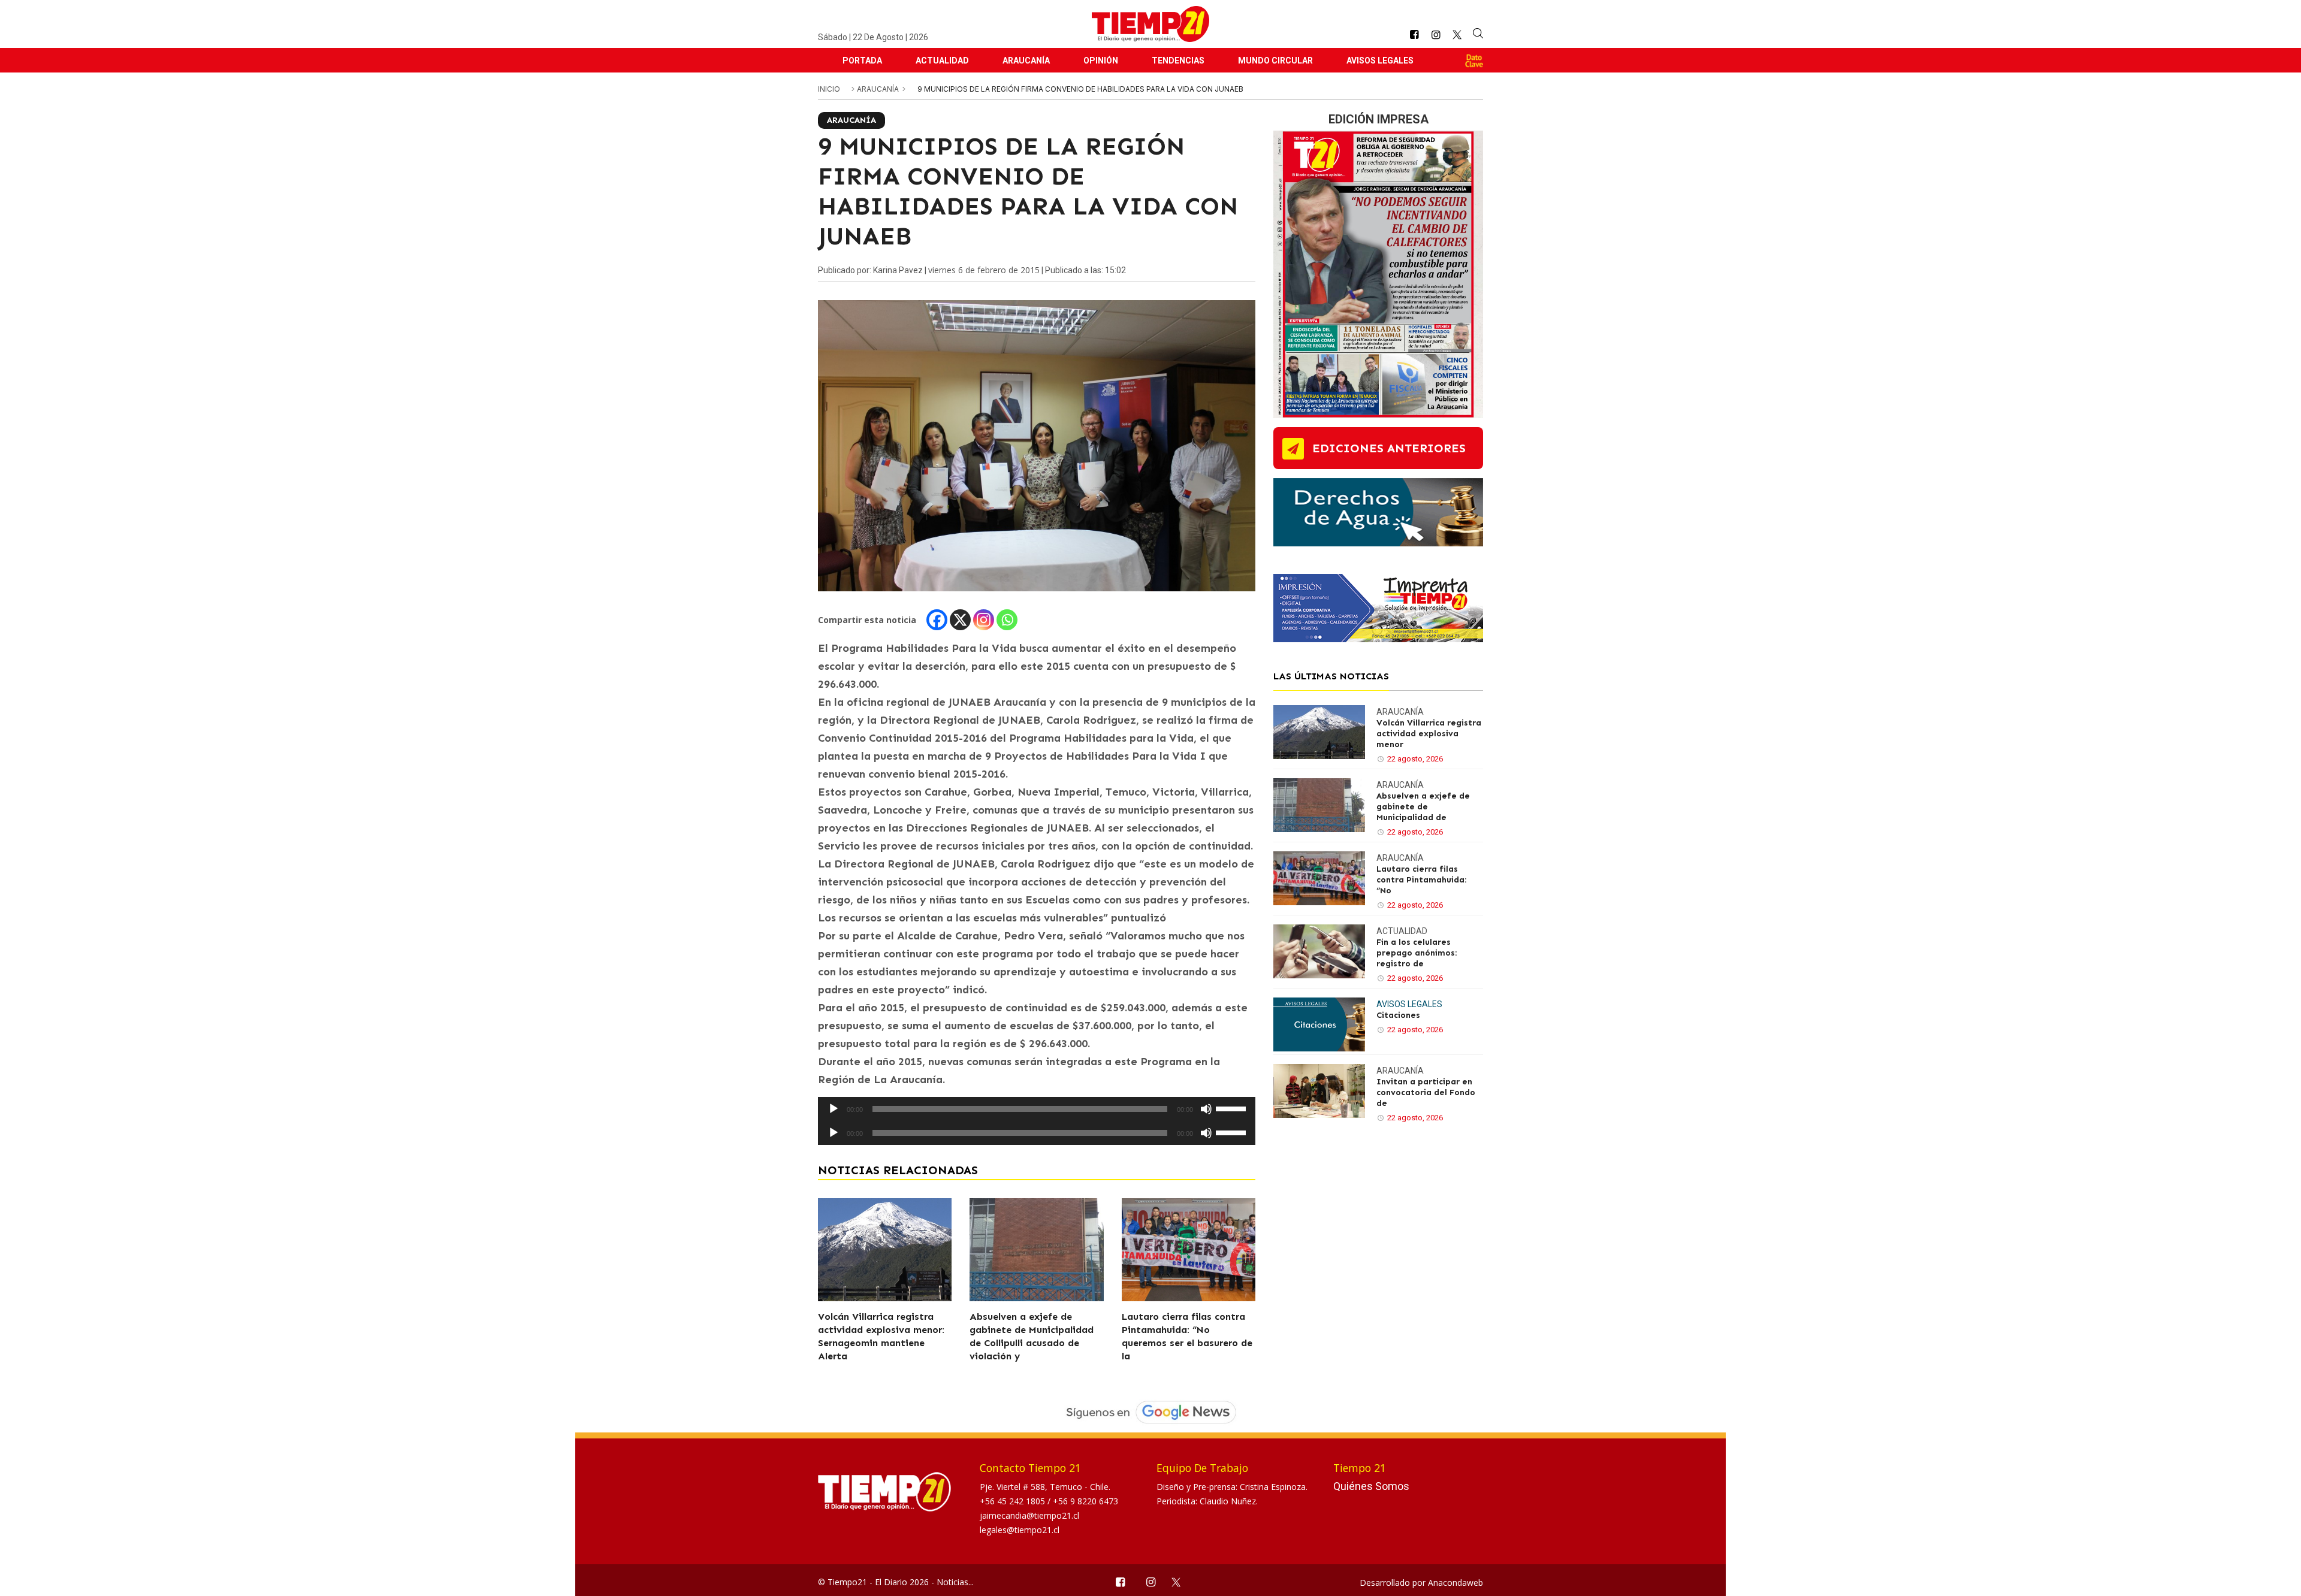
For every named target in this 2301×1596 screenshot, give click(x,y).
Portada (862, 61)
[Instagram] (984, 620)
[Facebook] (937, 620)
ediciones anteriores (1389, 448)
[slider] (1233, 1108)
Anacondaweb (1456, 1583)
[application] (1037, 1109)
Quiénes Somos (1371, 1486)
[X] (960, 620)
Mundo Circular (1275, 61)
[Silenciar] (1206, 1109)
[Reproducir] (834, 1109)
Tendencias (1178, 61)
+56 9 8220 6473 (1085, 1501)
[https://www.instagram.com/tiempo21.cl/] (1436, 35)
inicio (829, 89)
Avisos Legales (1380, 61)
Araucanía (1026, 61)
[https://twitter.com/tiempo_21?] (1457, 35)
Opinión (1101, 61)
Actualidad (942, 61)
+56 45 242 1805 (1014, 1501)
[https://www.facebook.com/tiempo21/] (1414, 35)
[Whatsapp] (1007, 620)
